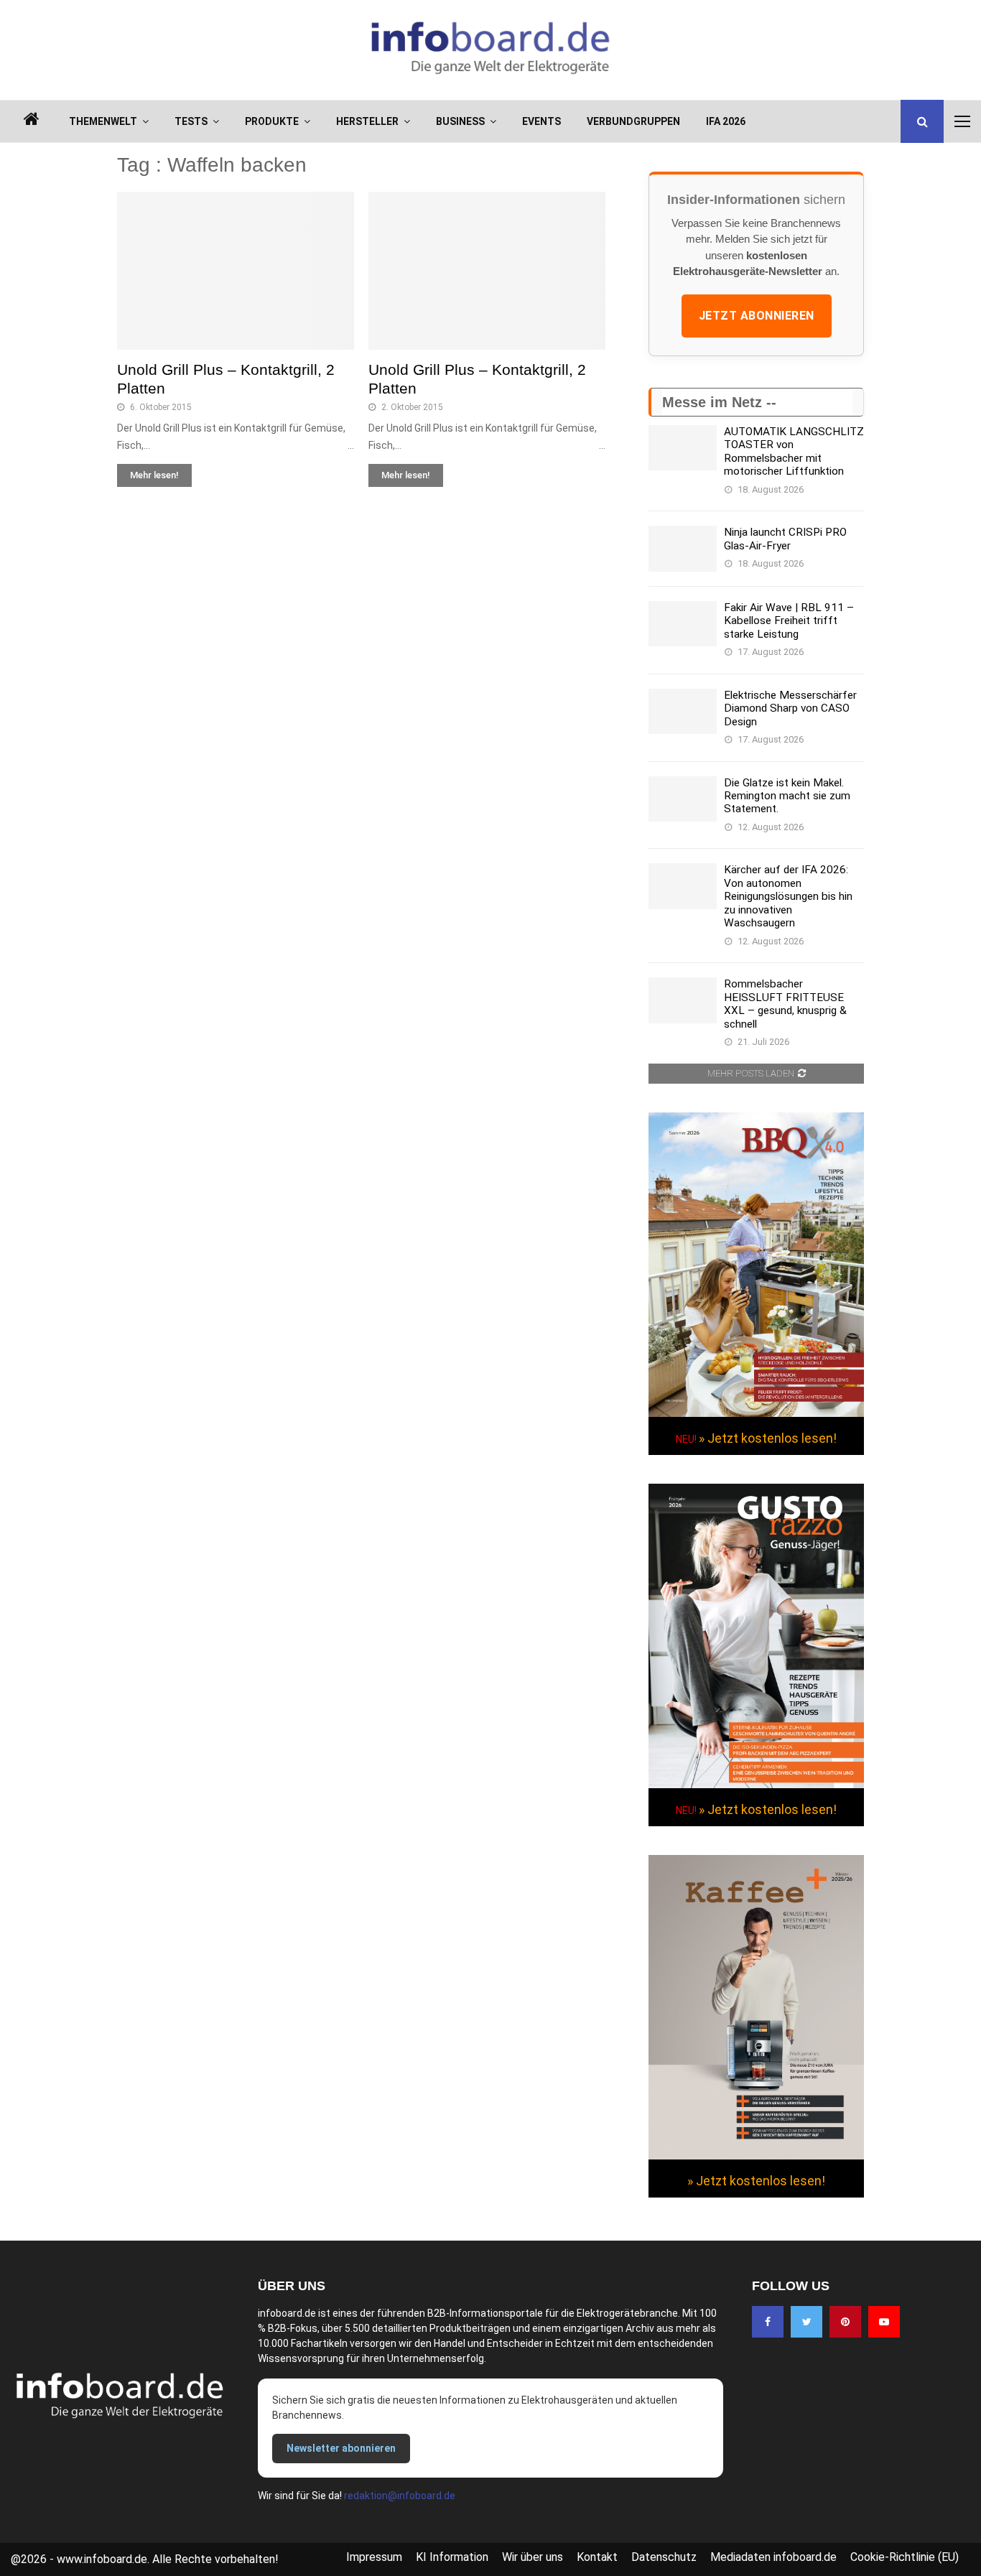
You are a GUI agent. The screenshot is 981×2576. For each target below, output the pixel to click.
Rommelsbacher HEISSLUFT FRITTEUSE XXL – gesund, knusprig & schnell (785, 1004)
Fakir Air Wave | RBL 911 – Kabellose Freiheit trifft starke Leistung (789, 621)
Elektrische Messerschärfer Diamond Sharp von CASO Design (790, 708)
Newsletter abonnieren (341, 2448)
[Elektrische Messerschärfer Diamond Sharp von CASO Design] (683, 711)
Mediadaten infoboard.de (773, 2557)
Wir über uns (533, 2557)
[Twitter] (806, 2322)
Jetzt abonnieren (757, 316)
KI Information (452, 2557)
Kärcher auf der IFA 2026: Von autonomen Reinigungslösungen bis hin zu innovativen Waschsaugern (788, 896)
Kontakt (597, 2557)
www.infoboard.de (102, 2559)
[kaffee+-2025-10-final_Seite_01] (756, 2156)
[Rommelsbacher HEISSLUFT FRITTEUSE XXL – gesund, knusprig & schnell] (683, 1000)
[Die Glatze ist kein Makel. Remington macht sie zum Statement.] (683, 799)
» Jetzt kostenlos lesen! (768, 1438)
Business (460, 121)
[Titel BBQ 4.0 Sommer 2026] (756, 1413)
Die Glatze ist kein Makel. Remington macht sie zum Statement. (787, 796)
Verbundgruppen (633, 121)
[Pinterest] (845, 2322)
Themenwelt (103, 121)
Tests (191, 121)
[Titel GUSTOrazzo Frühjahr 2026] (756, 1785)
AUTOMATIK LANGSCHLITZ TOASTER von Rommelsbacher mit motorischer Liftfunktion (794, 451)
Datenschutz (664, 2557)
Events (541, 121)
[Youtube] (884, 2322)
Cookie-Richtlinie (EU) (905, 2557)
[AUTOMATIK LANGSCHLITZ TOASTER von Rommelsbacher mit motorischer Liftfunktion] (683, 448)
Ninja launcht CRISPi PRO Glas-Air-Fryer (785, 539)
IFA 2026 (726, 121)
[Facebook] (768, 2322)
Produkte (272, 121)
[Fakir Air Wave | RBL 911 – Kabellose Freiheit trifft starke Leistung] (683, 624)
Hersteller (367, 121)
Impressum (374, 2557)
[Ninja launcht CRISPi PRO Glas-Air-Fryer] (683, 548)
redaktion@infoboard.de (400, 2496)
